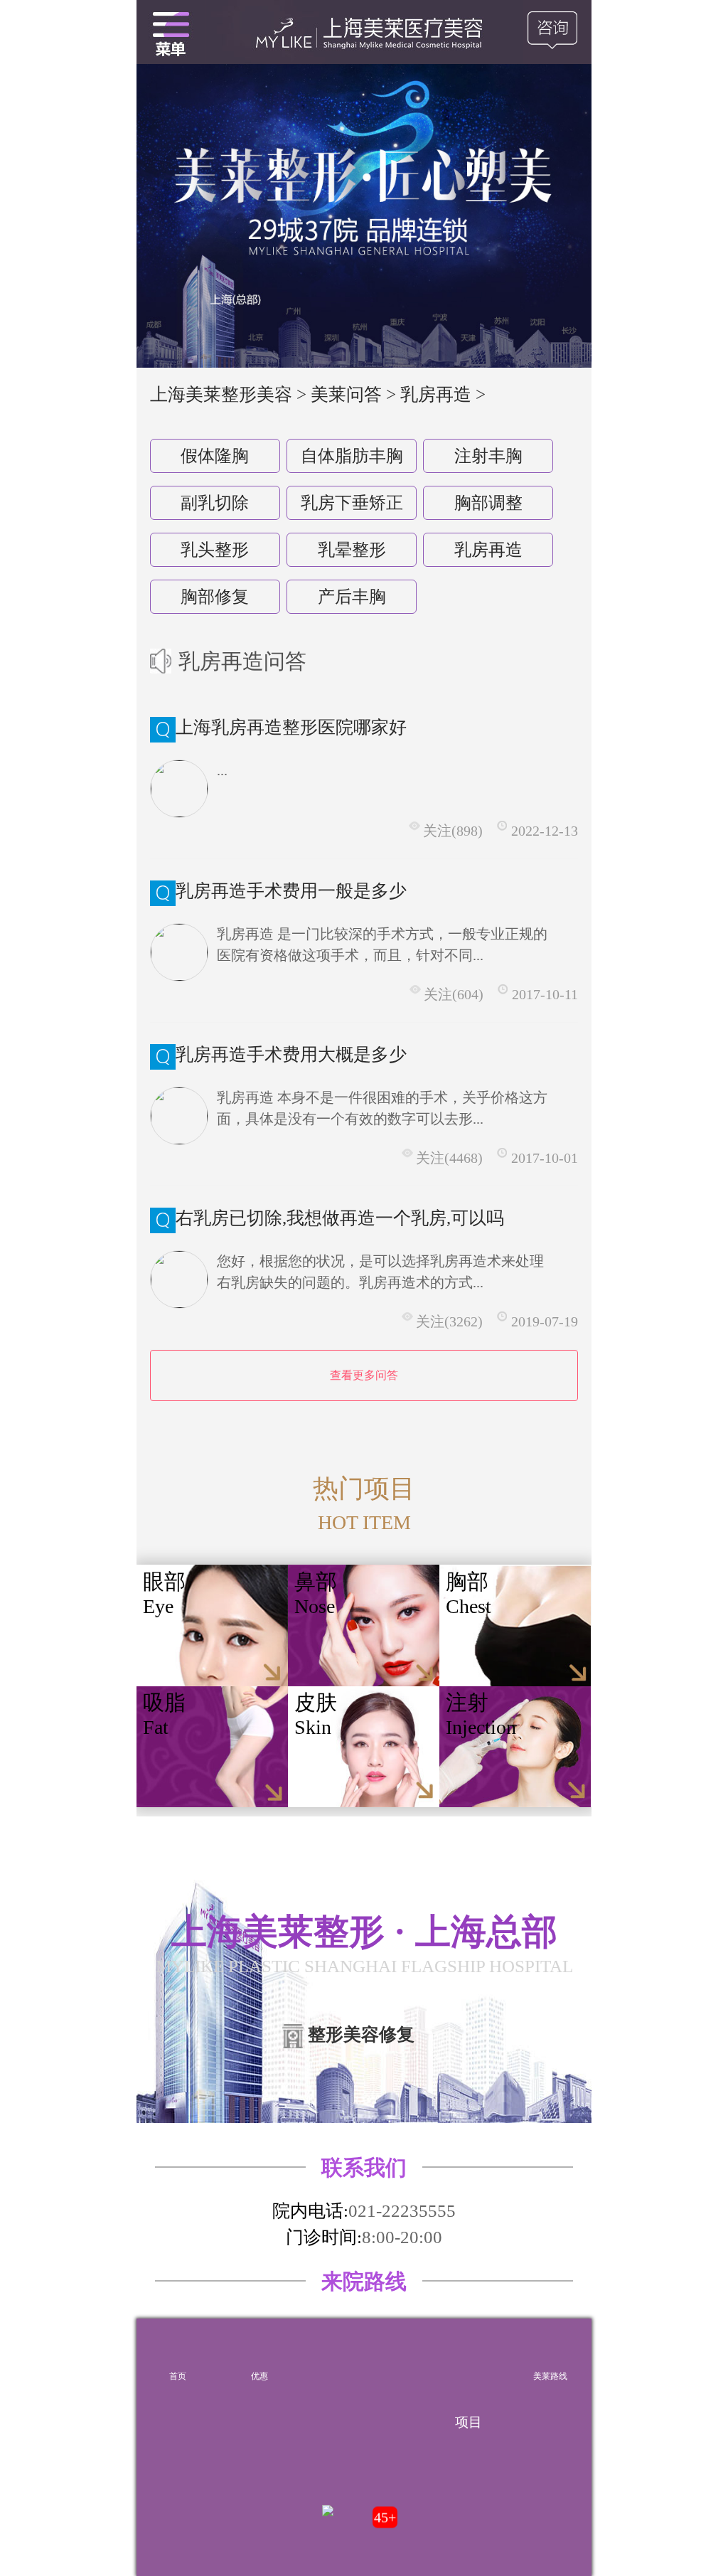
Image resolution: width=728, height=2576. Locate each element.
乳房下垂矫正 (352, 503)
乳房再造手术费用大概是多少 (291, 1054)
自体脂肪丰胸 (352, 456)
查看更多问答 (364, 1375)
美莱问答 (346, 394)
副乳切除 (215, 503)
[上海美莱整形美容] (364, 32)
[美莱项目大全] (469, 2353)
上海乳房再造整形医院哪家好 (291, 727)
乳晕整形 (352, 550)
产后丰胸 (352, 597)
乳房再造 (488, 550)
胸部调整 (488, 503)
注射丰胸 (488, 456)
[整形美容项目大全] (171, 32)
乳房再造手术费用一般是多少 (291, 891)
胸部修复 (215, 597)
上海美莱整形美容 (221, 394)
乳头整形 (215, 550)
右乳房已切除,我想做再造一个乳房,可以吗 (340, 1218)
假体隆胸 (215, 456)
